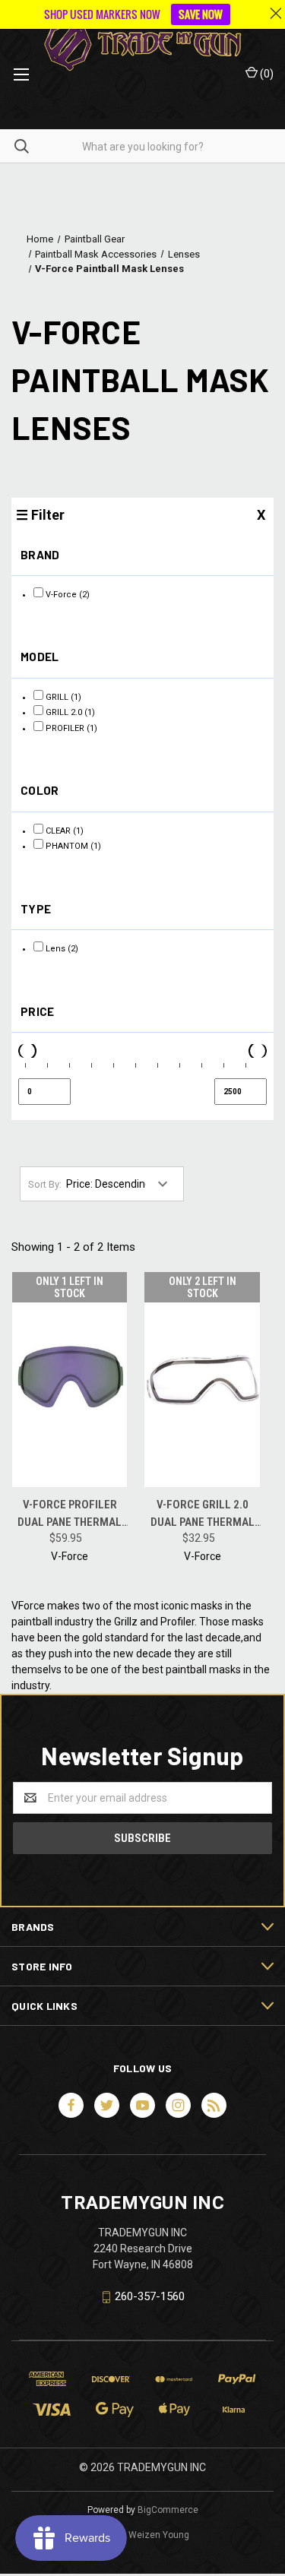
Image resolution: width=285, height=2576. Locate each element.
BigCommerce (168, 2510)
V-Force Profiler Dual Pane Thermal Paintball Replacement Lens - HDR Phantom (70, 1514)
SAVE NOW (201, 14)
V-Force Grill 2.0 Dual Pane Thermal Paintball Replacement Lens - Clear (203, 1514)
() (266, 74)
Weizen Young (159, 2535)
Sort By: (45, 1184)
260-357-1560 (150, 2296)
